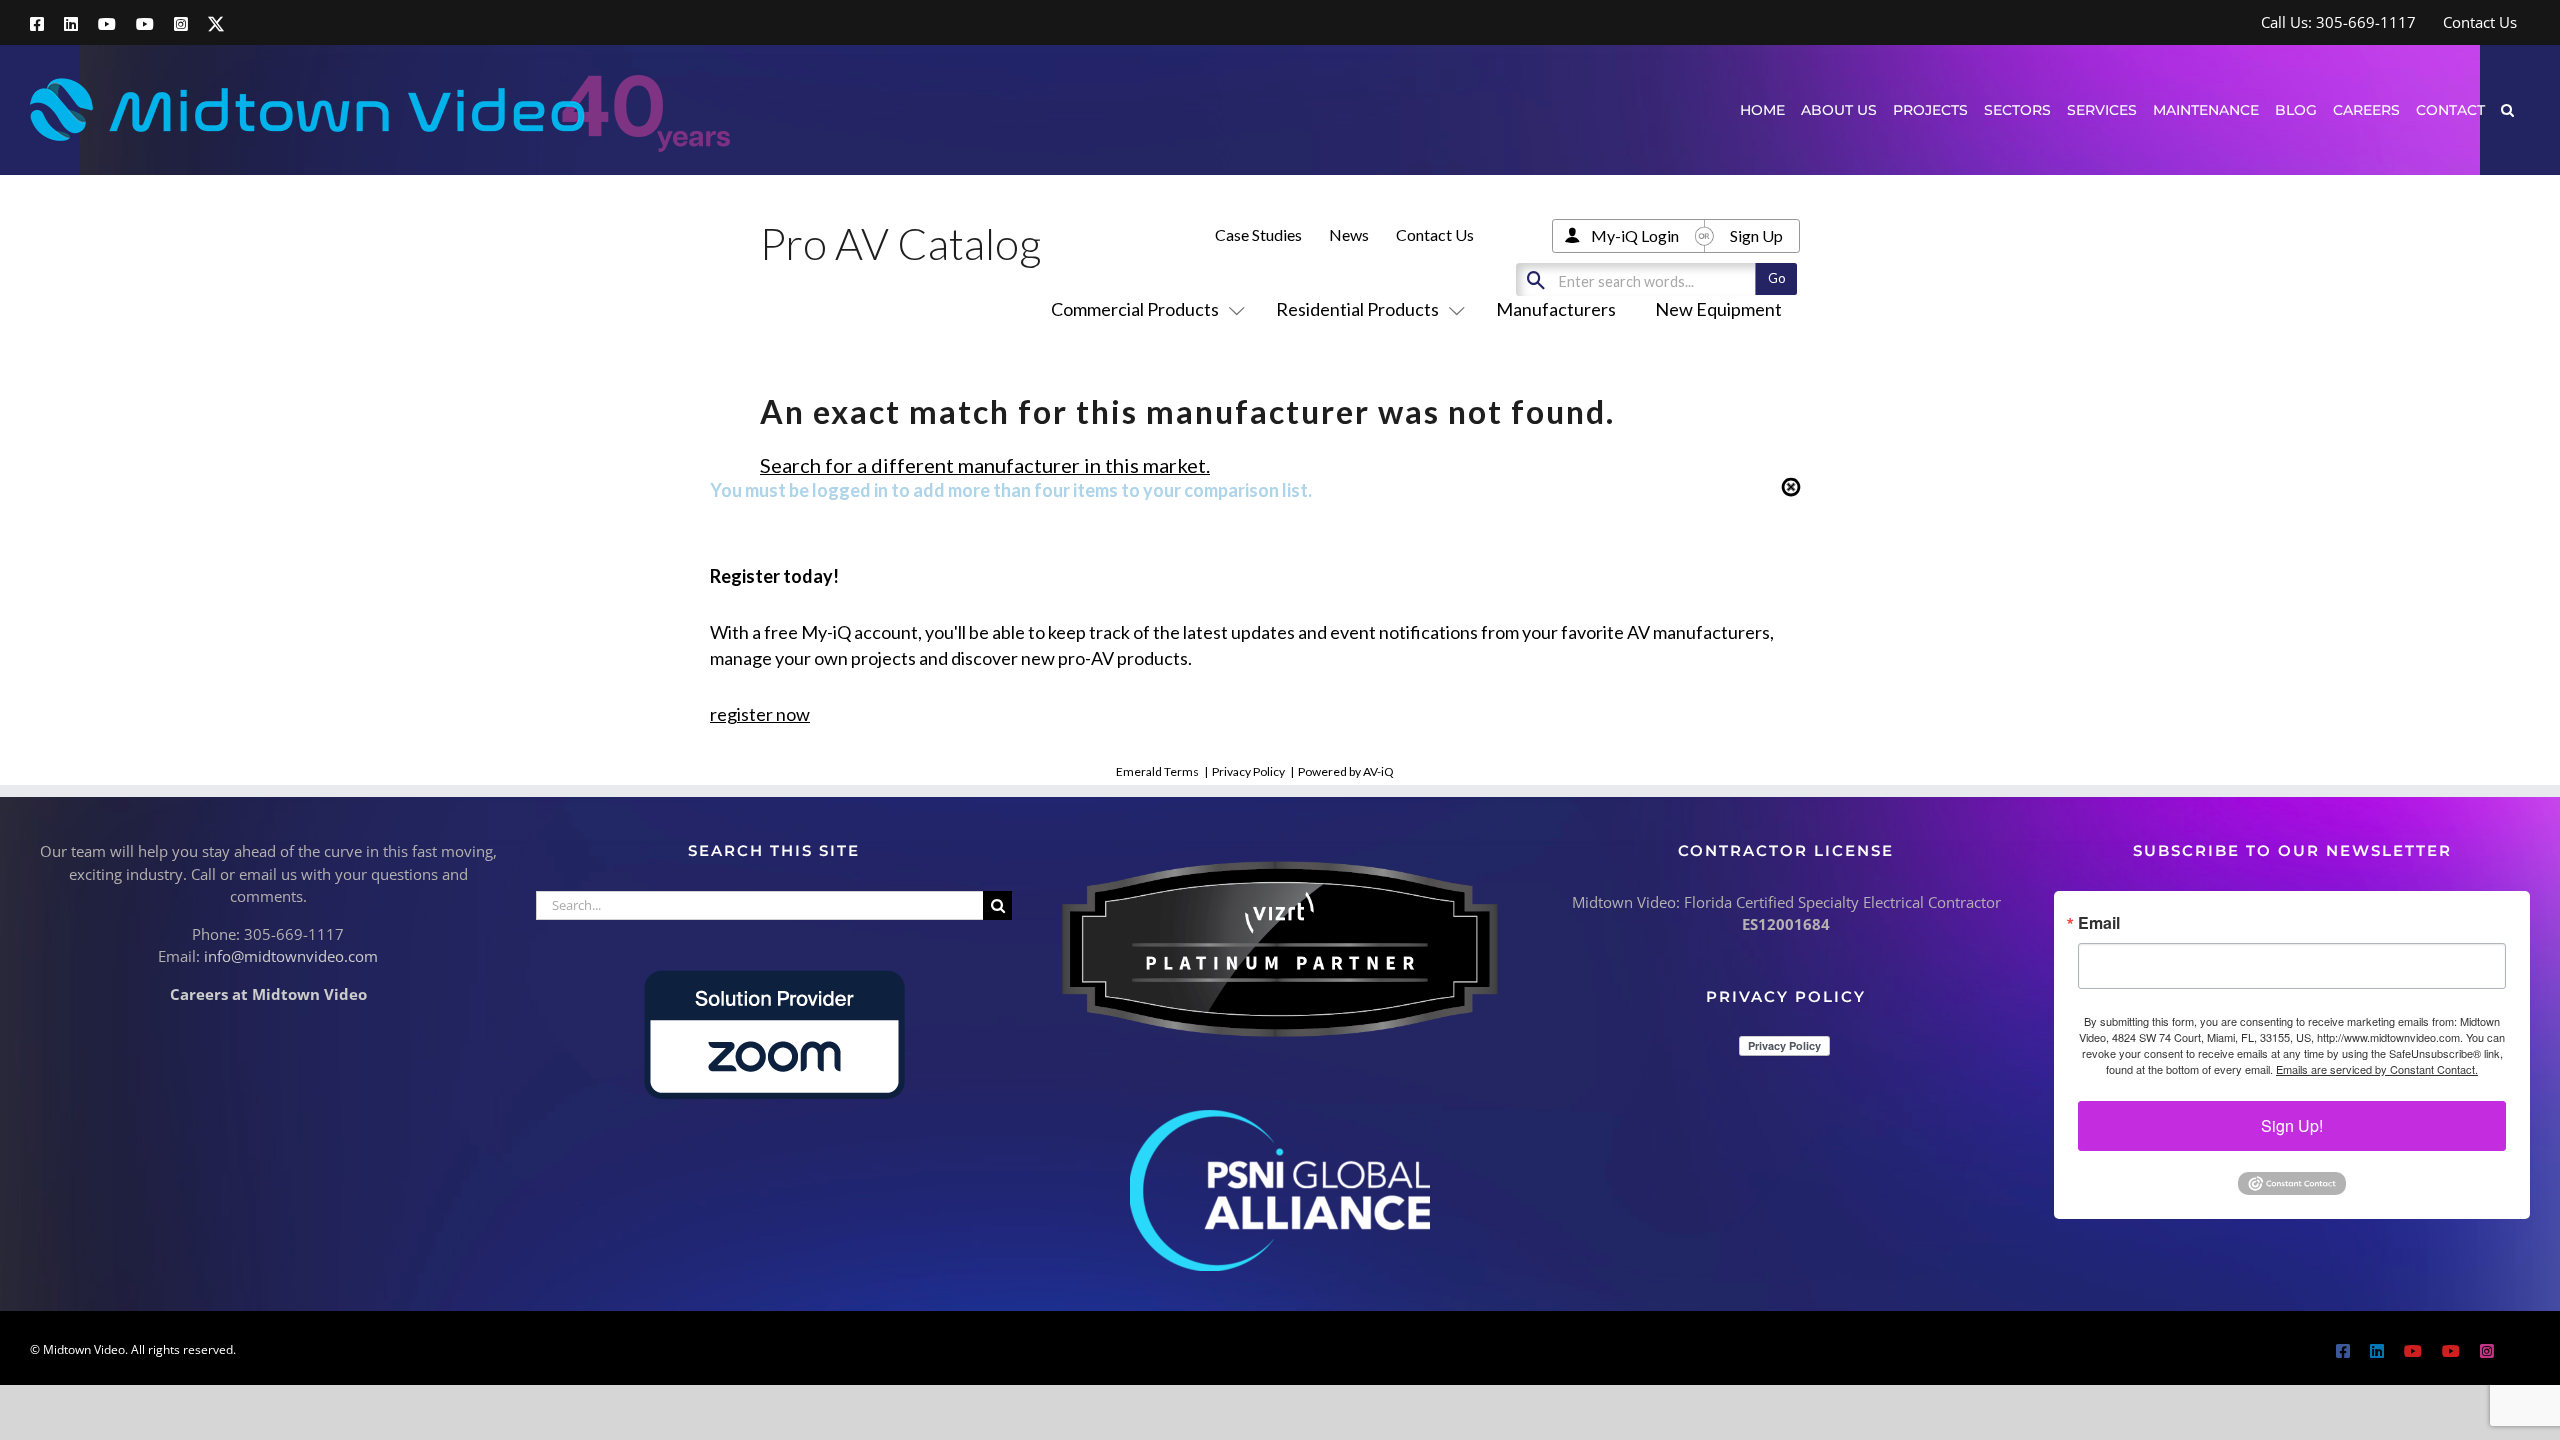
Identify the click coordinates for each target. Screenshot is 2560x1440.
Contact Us (1435, 234)
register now (760, 714)
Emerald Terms (1157, 771)
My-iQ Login (1635, 235)
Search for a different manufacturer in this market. (985, 465)
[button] (2507, 109)
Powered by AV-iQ (1346, 771)
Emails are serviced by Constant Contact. (2377, 1069)
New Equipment (1718, 309)
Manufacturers (1556, 309)
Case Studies (1258, 234)
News (1349, 234)
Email (2099, 923)
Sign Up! (2292, 1125)
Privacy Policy (1248, 771)
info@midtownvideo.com (291, 956)
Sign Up (1756, 235)
